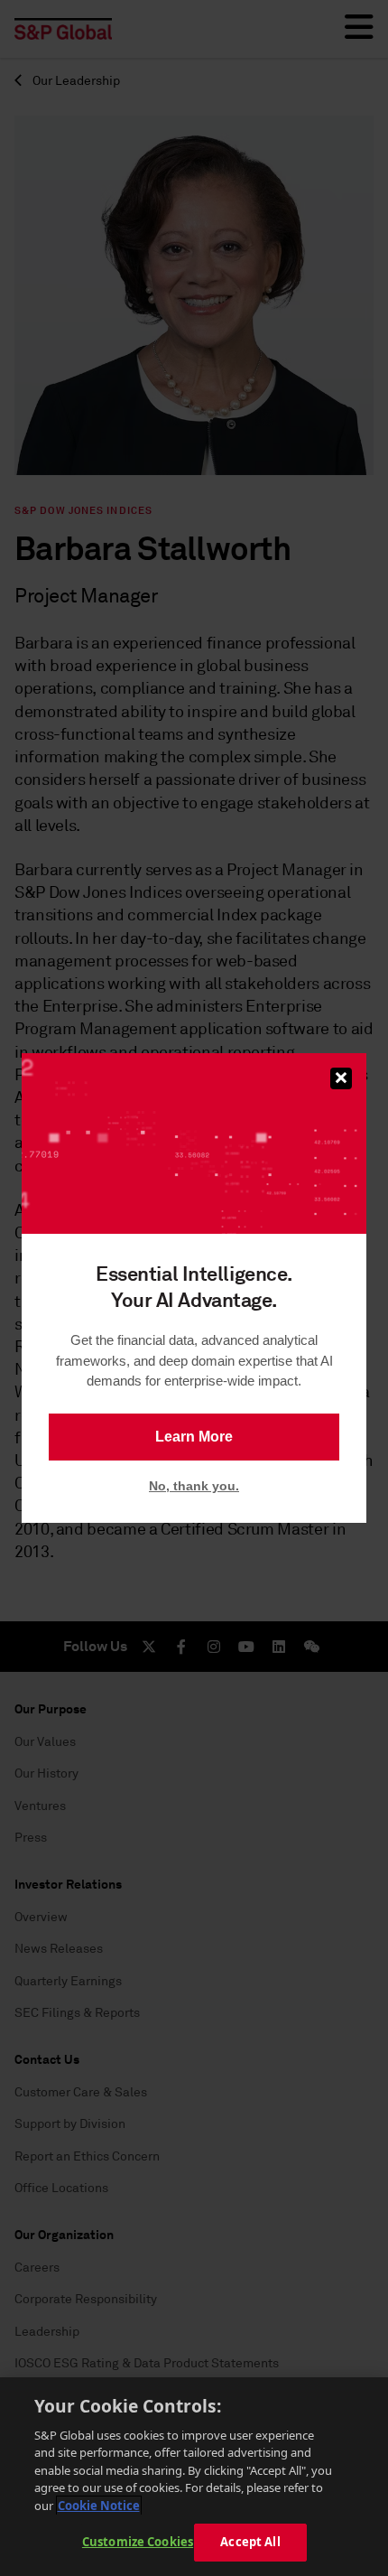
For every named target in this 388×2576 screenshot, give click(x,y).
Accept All (250, 2542)
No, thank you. (194, 1486)
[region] (194, 2477)
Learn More (194, 1437)
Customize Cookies (138, 2542)
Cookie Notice (99, 2506)
